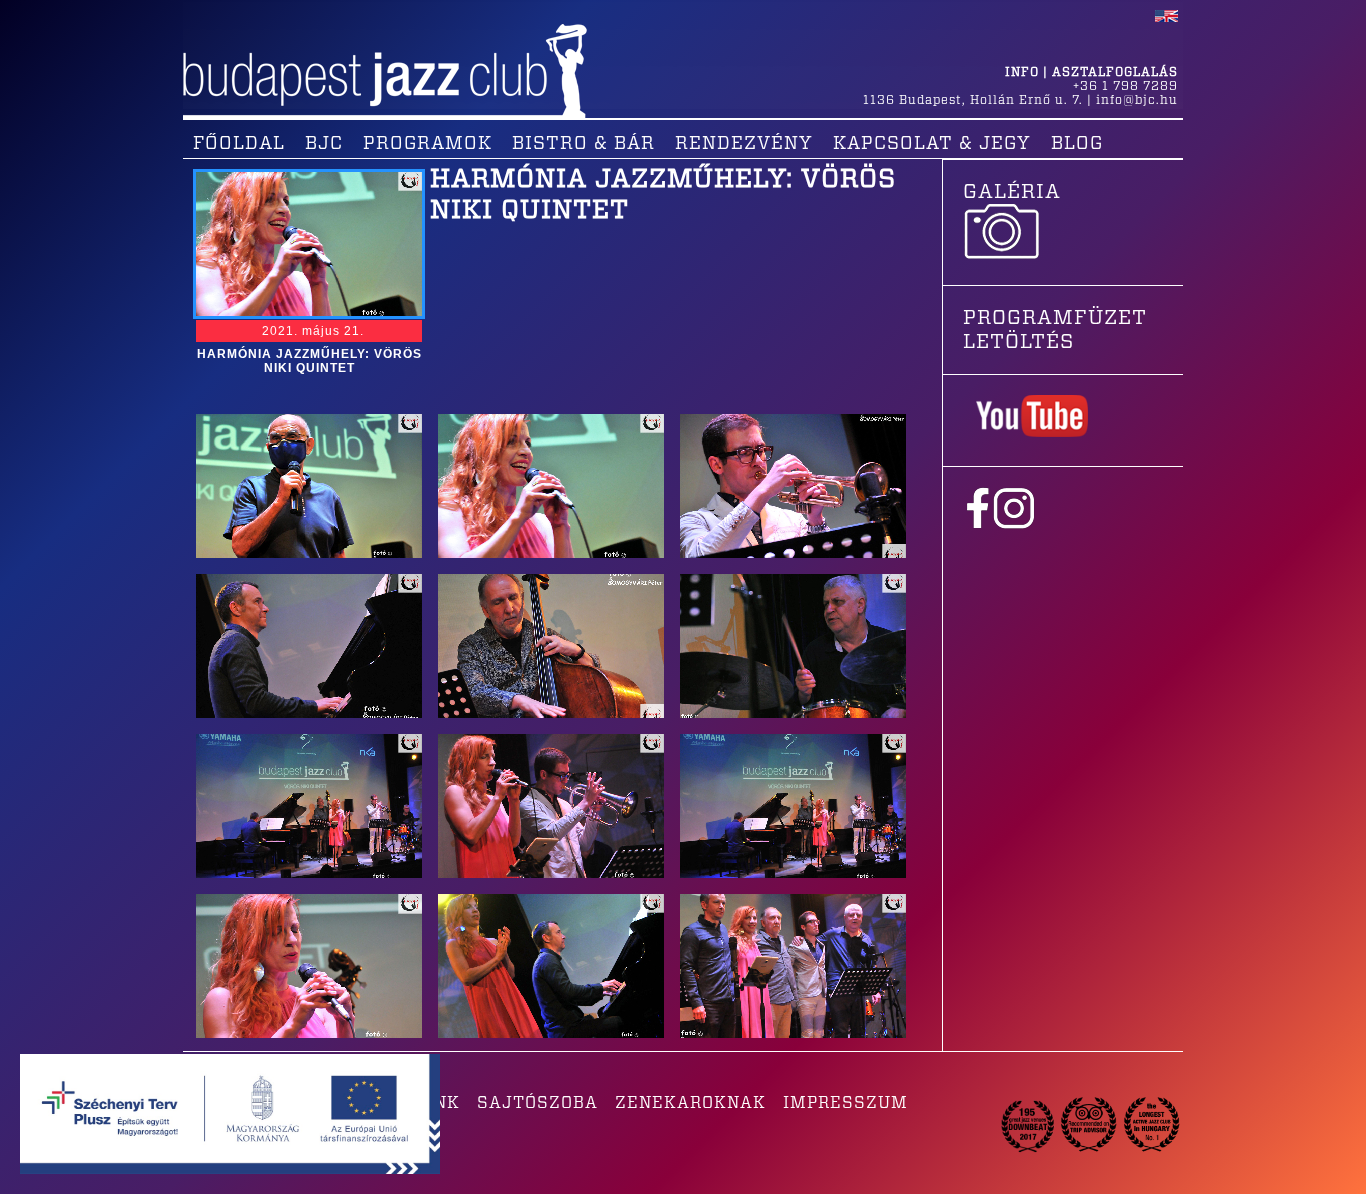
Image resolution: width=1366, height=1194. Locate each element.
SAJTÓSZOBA (537, 1103)
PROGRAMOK (427, 144)
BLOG (1077, 144)
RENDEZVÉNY (744, 144)
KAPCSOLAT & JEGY (932, 144)
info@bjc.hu (1137, 100)
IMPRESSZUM (845, 1103)
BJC (324, 144)
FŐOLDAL (239, 144)
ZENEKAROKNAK (690, 1103)
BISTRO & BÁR (583, 144)
